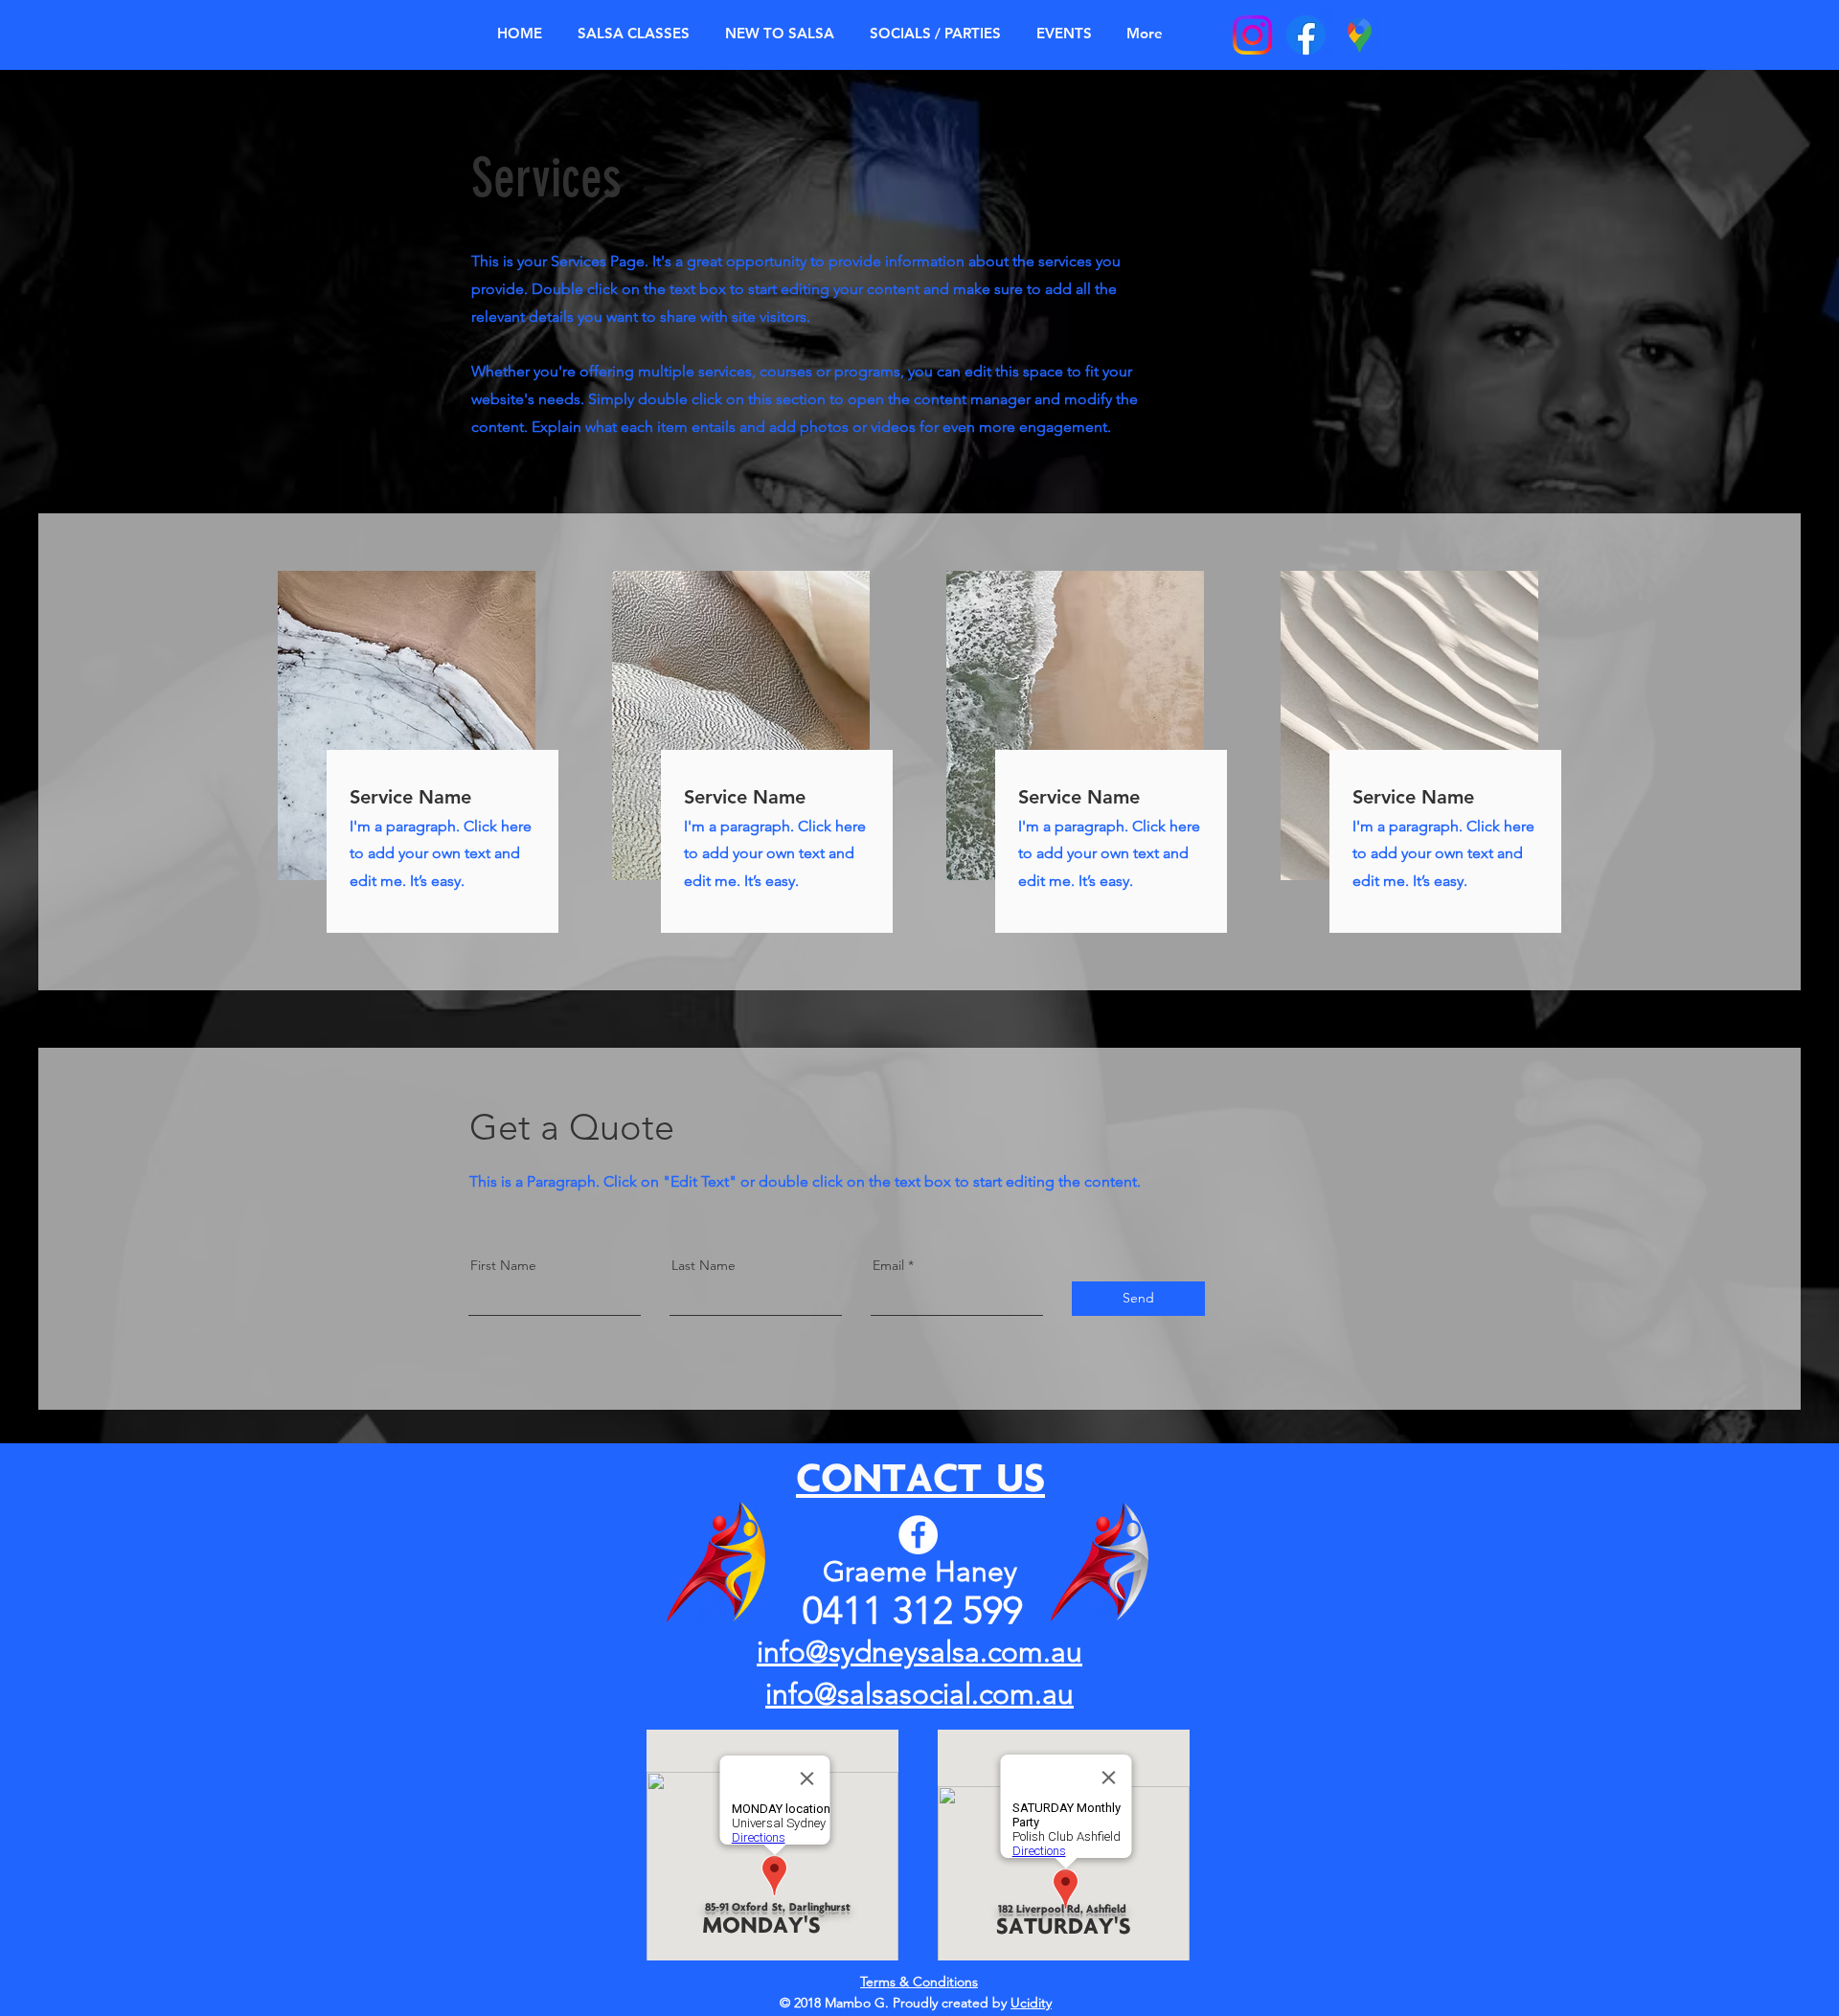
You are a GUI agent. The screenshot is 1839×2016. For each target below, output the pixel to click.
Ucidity (1031, 2003)
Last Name (704, 1265)
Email (888, 1265)
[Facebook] (918, 1535)
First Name (503, 1265)
